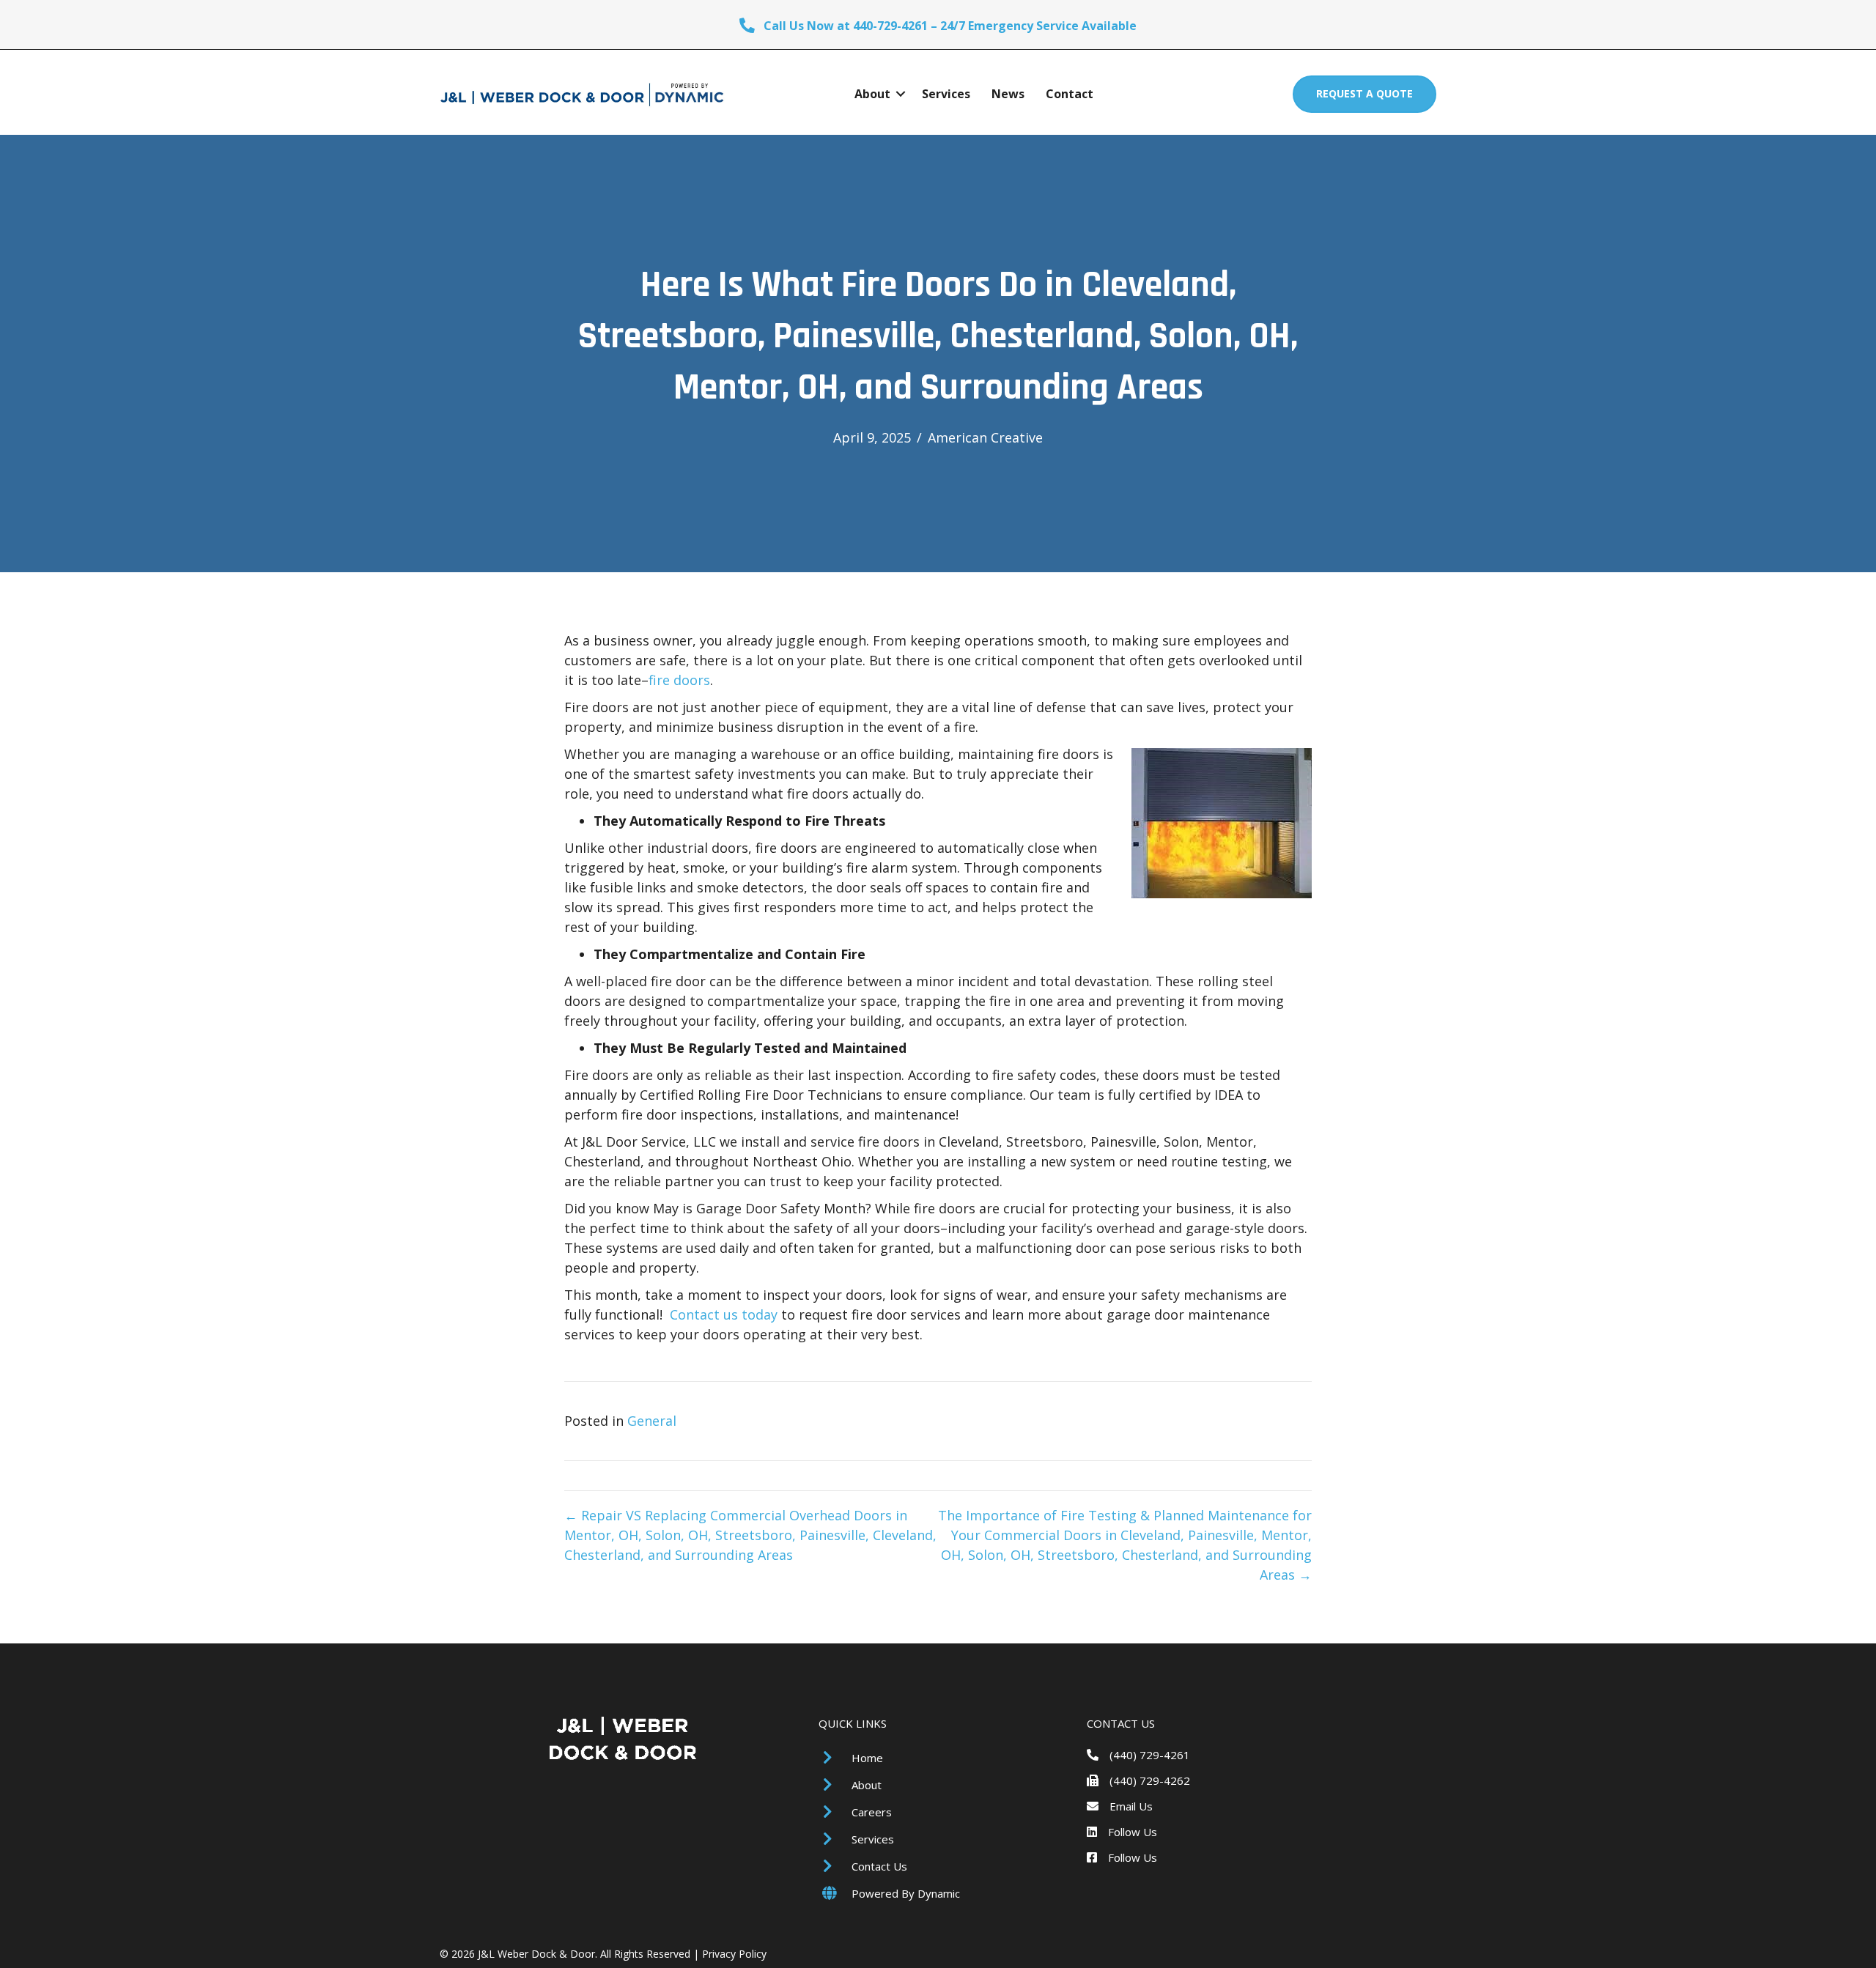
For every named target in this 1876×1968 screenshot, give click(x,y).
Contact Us (879, 1866)
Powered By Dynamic (906, 1893)
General (652, 1421)
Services (946, 94)
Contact (1070, 94)
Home (867, 1758)
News (1008, 94)
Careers (872, 1812)
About (872, 94)
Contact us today (724, 1314)
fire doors (679, 680)
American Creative (985, 437)
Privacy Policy (734, 1954)
